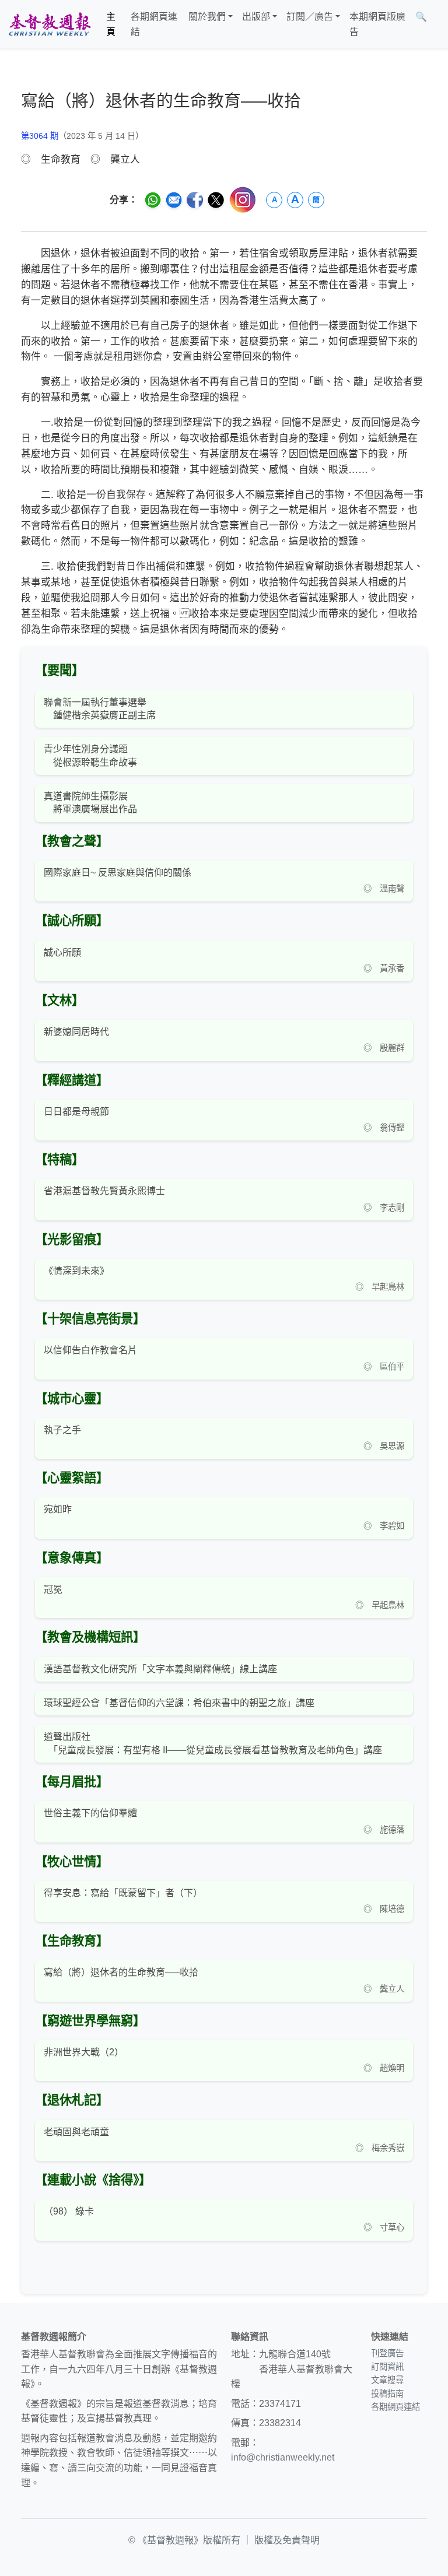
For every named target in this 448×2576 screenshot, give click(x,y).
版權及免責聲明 (287, 2540)
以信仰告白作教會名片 (90, 1350)
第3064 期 (40, 136)
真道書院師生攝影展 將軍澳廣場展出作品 (90, 803)
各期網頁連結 (154, 24)
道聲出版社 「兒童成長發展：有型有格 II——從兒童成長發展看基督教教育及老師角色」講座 (213, 1743)
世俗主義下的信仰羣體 (90, 1813)
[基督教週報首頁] (50, 24)
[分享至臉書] (195, 200)
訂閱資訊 (387, 2367)
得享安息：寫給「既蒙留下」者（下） (123, 1893)
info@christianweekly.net (283, 2457)
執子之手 (62, 1430)
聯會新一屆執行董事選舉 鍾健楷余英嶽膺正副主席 (100, 709)
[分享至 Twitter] (216, 200)
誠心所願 (62, 952)
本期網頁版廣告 (377, 24)
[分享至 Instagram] (243, 200)
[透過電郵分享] (174, 200)
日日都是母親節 (76, 1112)
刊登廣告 (387, 2353)
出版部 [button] (256, 17)
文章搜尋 (387, 2380)
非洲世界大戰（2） (84, 2052)
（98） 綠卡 (69, 2211)
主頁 (111, 24)
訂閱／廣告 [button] (310, 17)
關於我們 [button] (207, 17)
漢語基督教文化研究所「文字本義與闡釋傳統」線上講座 (160, 1669)
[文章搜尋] (436, 24)
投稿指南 (387, 2393)
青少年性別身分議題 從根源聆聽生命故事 (90, 755)
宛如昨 (58, 1509)
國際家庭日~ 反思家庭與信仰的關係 (118, 873)
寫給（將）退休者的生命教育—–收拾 (121, 1972)
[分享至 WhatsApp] (153, 200)
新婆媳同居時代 (76, 1032)
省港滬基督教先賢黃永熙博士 (104, 1191)
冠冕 (53, 1589)
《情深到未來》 (76, 1271)
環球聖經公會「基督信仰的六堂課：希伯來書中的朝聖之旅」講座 (179, 1703)
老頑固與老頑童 (76, 2132)
